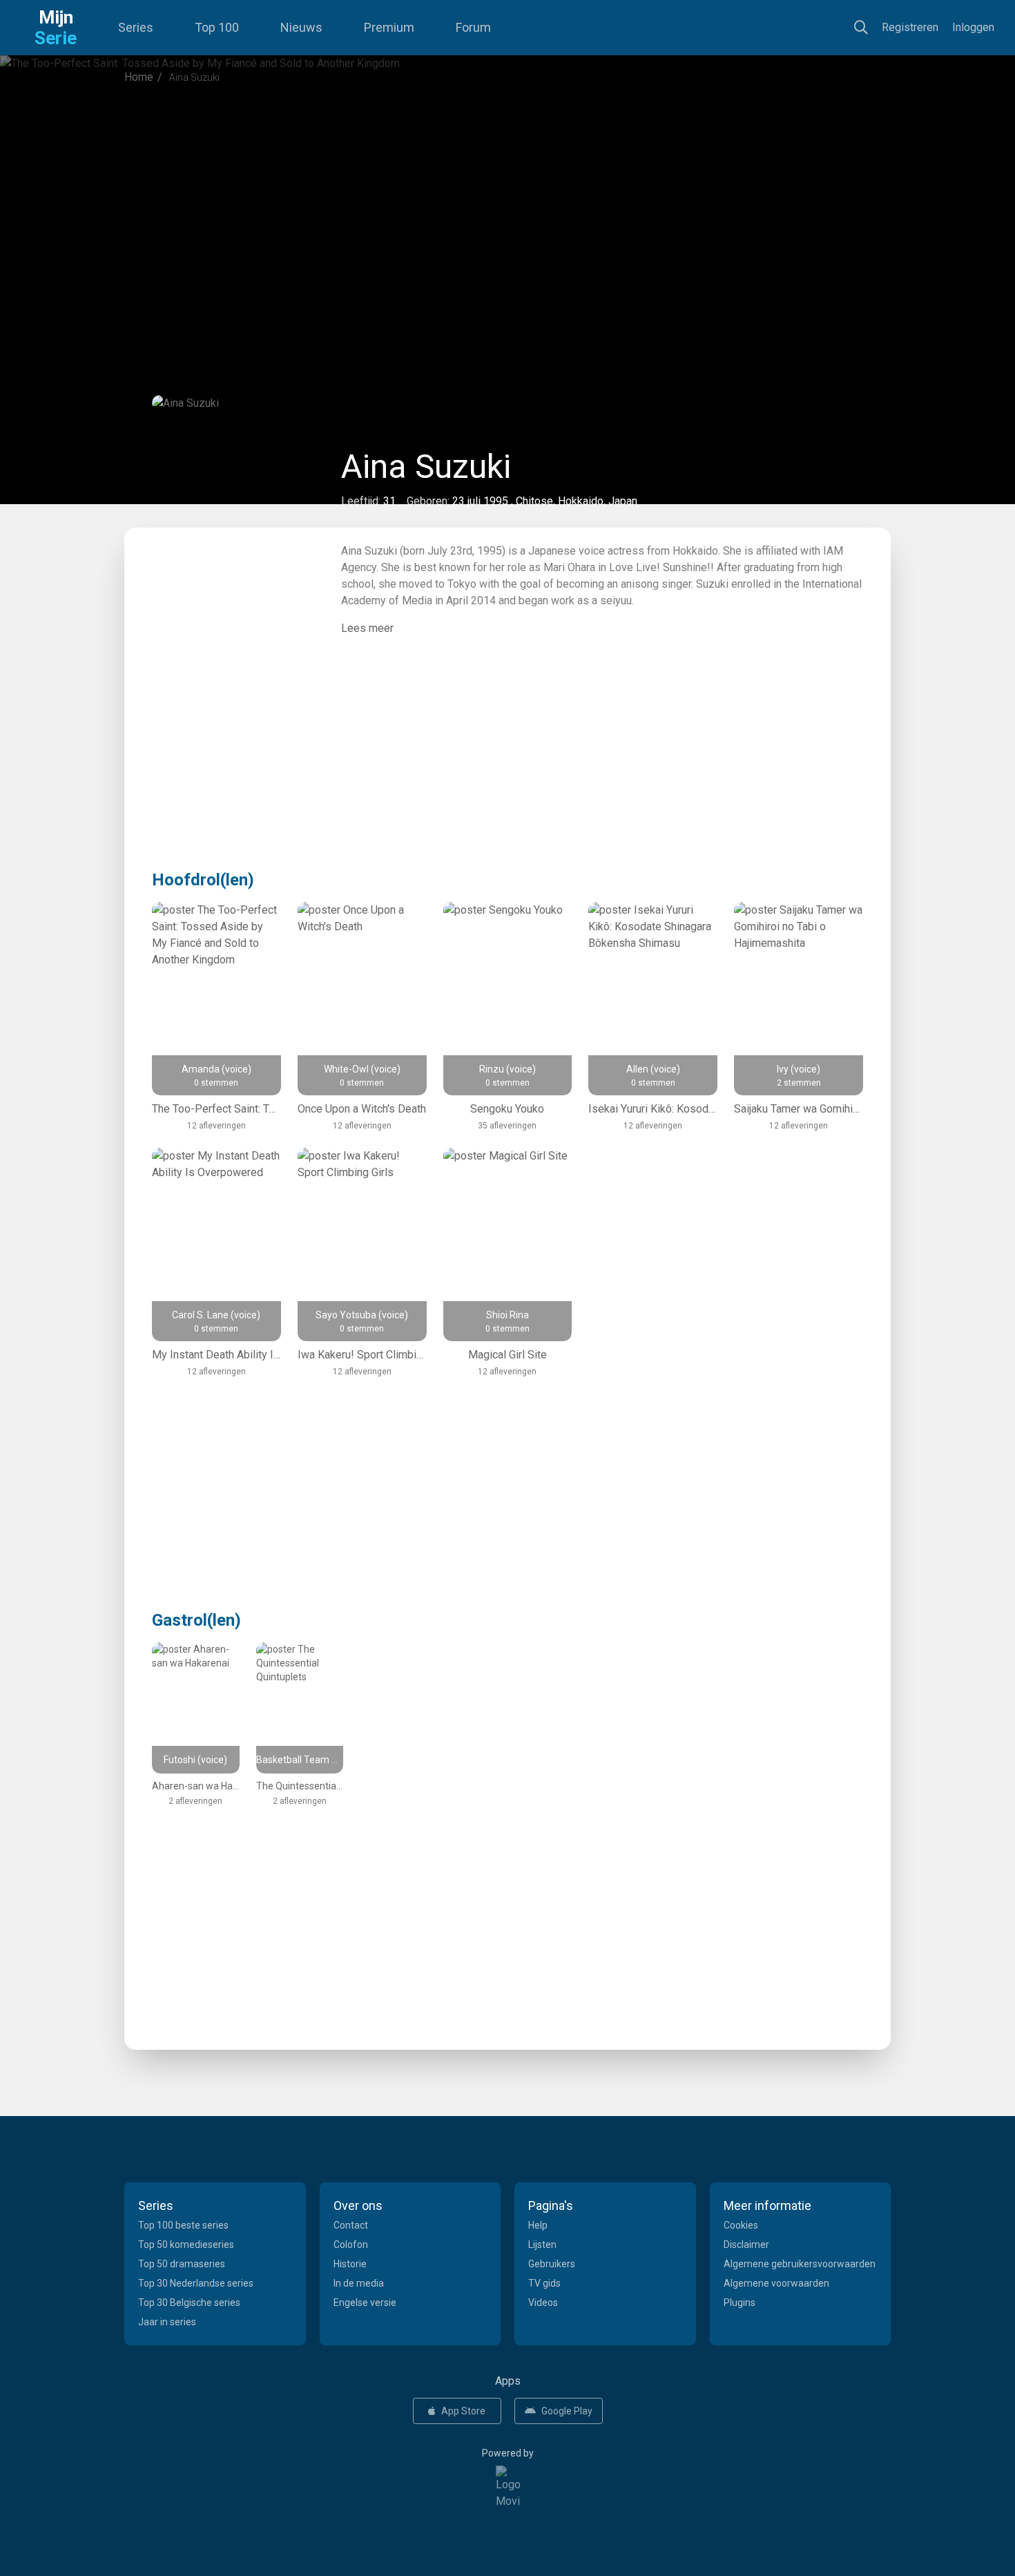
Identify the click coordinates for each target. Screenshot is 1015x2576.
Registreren (910, 27)
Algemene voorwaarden (776, 2283)
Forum (473, 27)
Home (139, 77)
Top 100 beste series (183, 2225)
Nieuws (301, 27)
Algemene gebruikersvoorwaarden (800, 2264)
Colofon (351, 2245)
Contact (351, 2225)
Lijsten (542, 2245)
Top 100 (217, 27)
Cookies (741, 2225)
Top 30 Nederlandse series (196, 2283)
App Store (463, 2411)
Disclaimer (746, 2245)
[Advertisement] (507, 210)
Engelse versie (365, 2303)
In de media (359, 2283)
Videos (543, 2303)
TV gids (544, 2283)
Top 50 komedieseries (186, 2245)
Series (136, 27)
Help (538, 2225)
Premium (389, 27)
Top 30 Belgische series (189, 2303)
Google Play (567, 2411)
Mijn (56, 28)
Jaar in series (167, 2322)
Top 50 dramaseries (182, 2264)
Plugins (739, 2303)
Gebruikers (552, 2264)
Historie (350, 2264)
